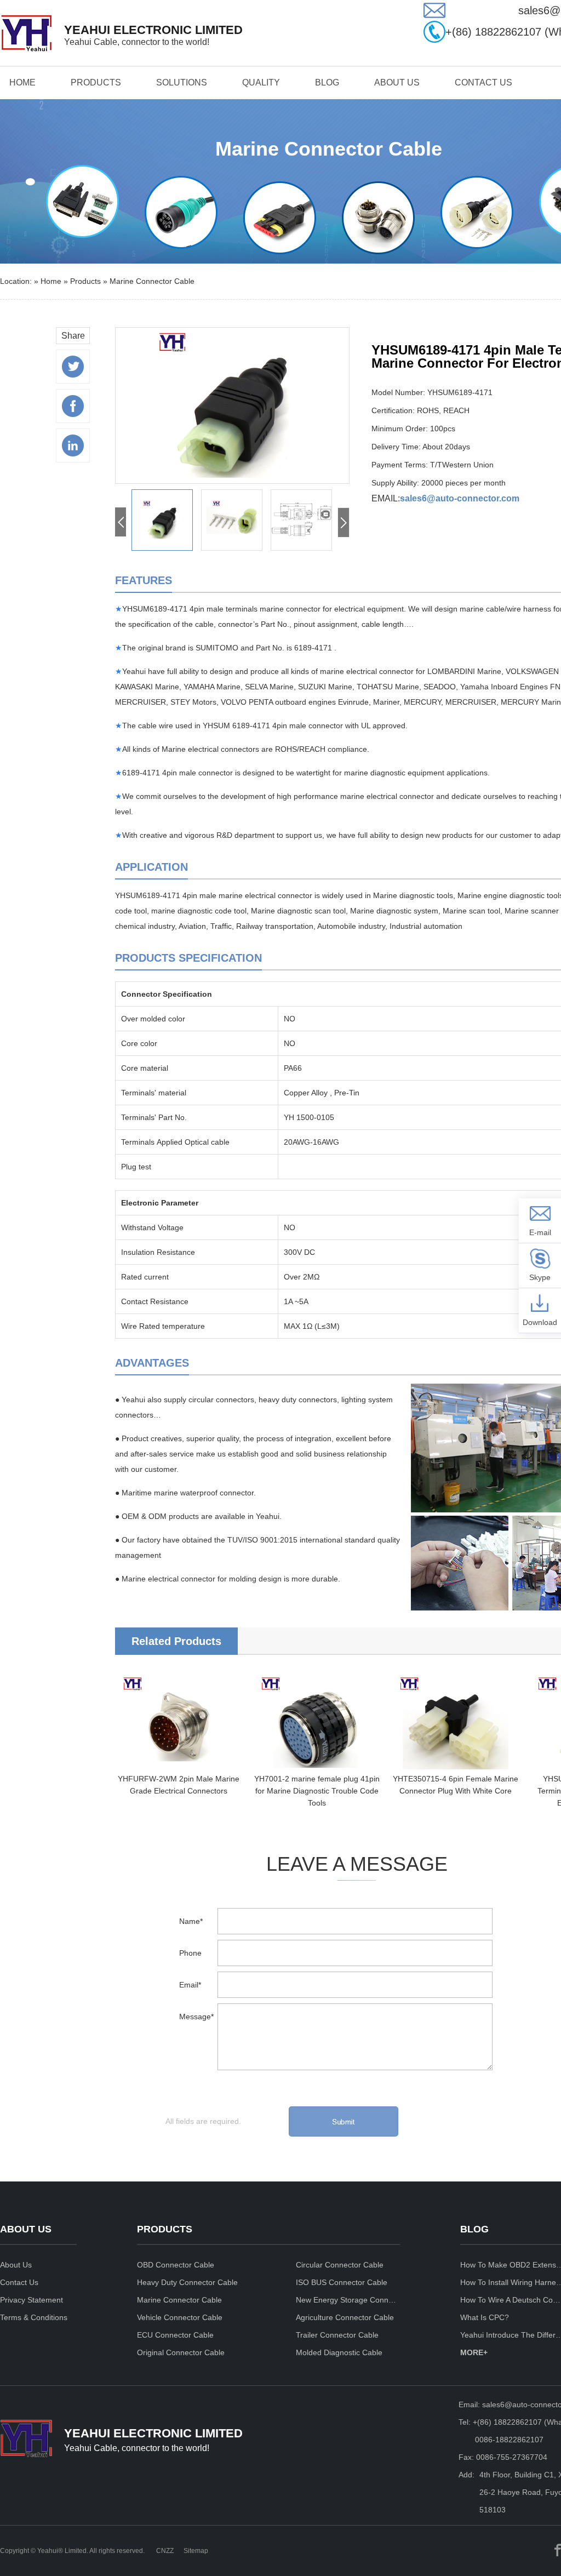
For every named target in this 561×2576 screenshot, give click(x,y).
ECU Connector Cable (175, 2335)
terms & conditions (34, 2317)
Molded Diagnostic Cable (339, 2352)
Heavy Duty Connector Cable (187, 2282)
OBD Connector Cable (176, 2265)
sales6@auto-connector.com (460, 498)
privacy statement (32, 2300)
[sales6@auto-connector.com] (434, 15)
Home (22, 82)
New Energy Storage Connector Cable (348, 2300)
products (96, 82)
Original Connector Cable (181, 2352)
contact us (483, 82)
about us (397, 82)
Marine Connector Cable (152, 281)
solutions (182, 82)
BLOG (327, 82)
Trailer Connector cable (337, 2335)
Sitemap (196, 2551)
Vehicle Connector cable (180, 2317)
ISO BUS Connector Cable (342, 2282)
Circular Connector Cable (340, 2265)
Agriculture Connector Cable (345, 2317)
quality (261, 82)
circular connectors (221, 1400)
